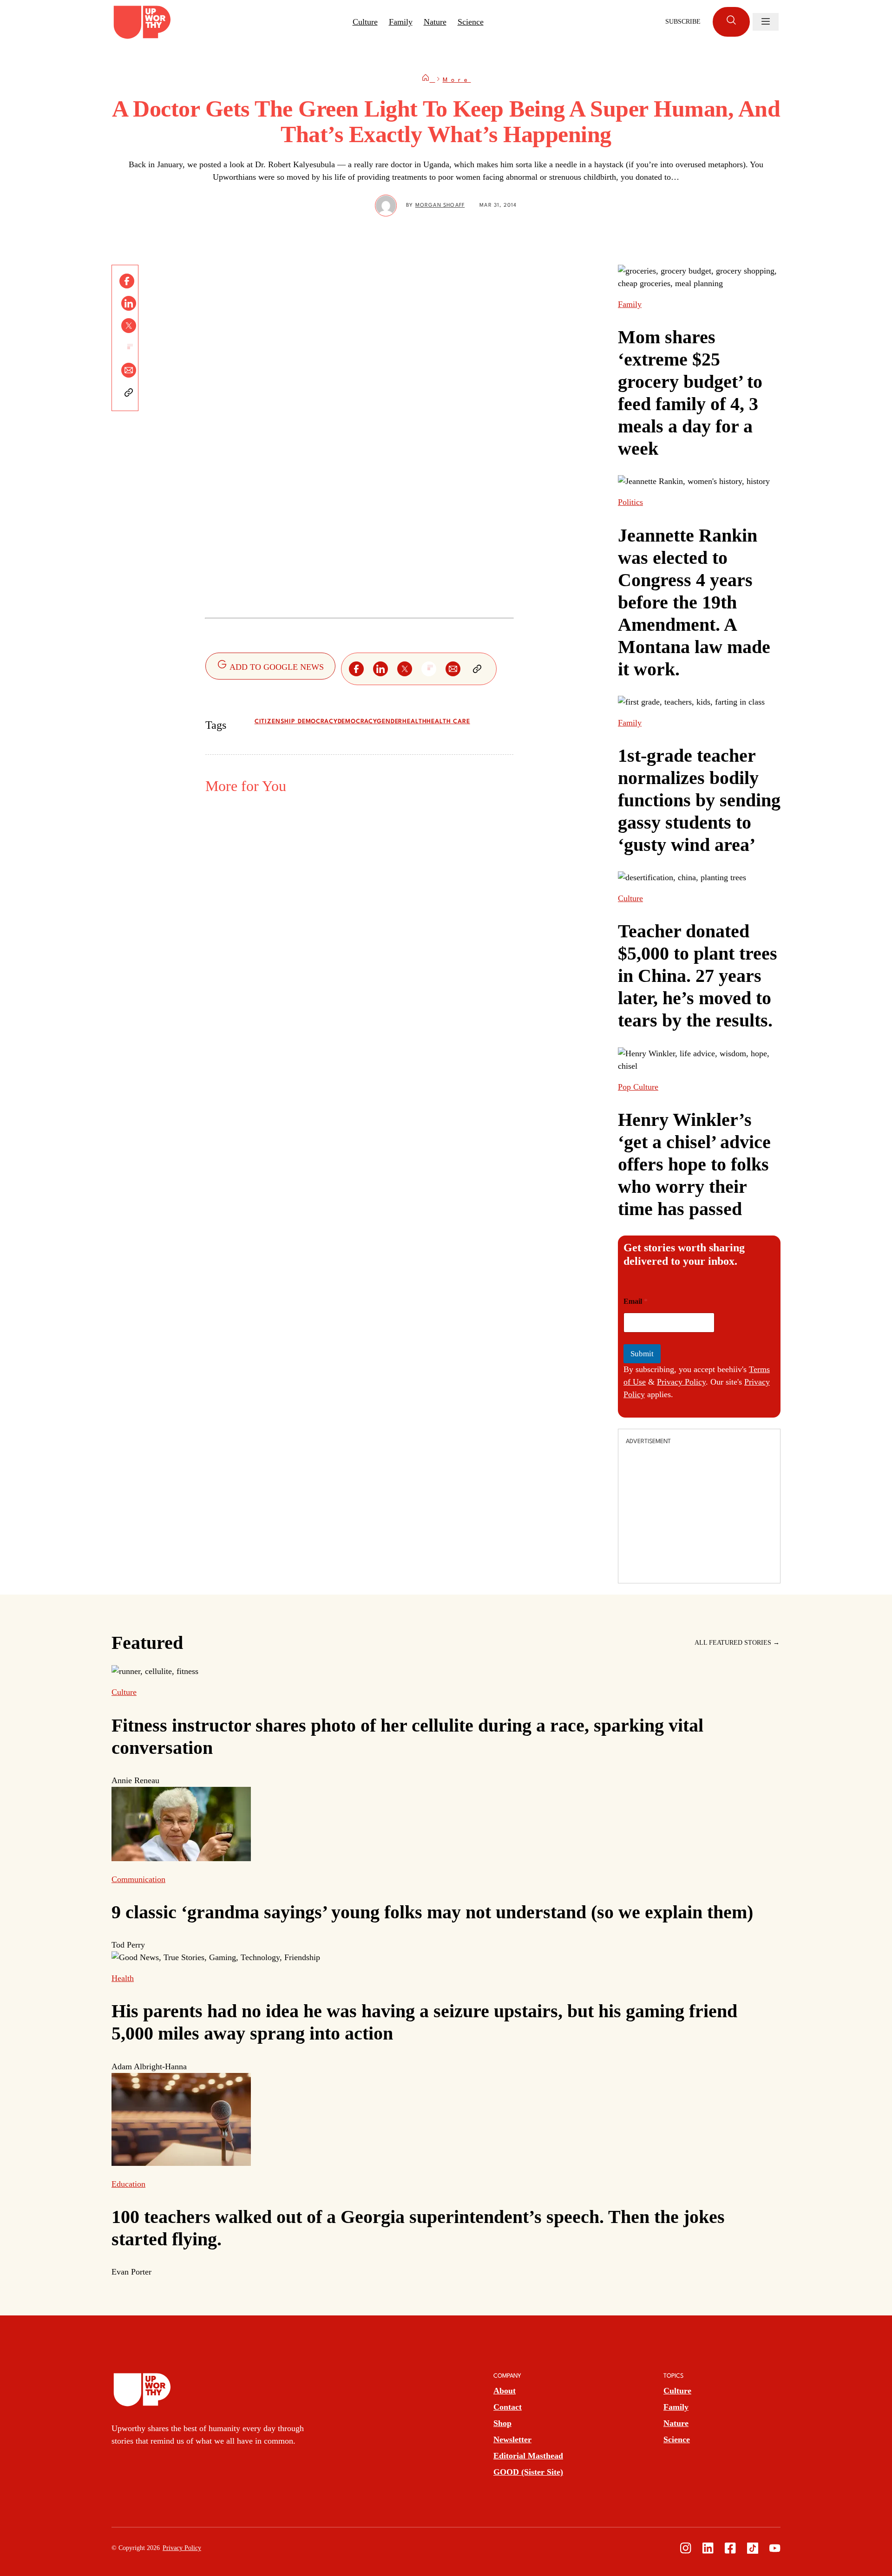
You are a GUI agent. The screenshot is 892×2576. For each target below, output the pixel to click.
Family (401, 22)
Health (123, 1978)
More (457, 80)
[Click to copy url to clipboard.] (129, 392)
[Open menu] (766, 22)
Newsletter (512, 2439)
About (505, 2391)
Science (471, 22)
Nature (435, 22)
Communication (138, 1879)
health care (448, 722)
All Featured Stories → (737, 1643)
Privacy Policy (681, 1382)
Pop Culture (638, 1087)
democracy (357, 722)
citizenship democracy (296, 722)
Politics (630, 502)
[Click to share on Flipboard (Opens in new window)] (129, 348)
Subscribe (683, 22)
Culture (365, 22)
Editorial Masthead (528, 2456)
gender (390, 722)
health (414, 722)
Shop (502, 2423)
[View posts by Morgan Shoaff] (386, 206)
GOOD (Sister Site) (528, 2472)
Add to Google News (276, 667)
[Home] (428, 80)
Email (636, 1301)
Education (128, 2184)
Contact (508, 2407)
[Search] (731, 22)
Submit (642, 1354)
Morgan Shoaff (440, 206)
